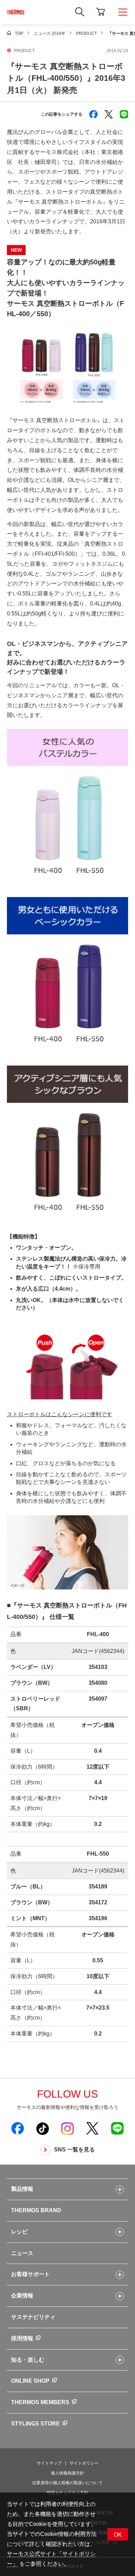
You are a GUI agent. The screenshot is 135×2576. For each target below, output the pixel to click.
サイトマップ (49, 2463)
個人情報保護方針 (67, 2473)
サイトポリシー (84, 2463)
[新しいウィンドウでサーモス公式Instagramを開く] (67, 2128)
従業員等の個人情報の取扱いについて (67, 2483)
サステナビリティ (33, 2317)
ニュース (22, 2253)
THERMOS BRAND (36, 2210)
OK (118, 2535)
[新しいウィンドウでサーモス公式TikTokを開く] (43, 2128)
